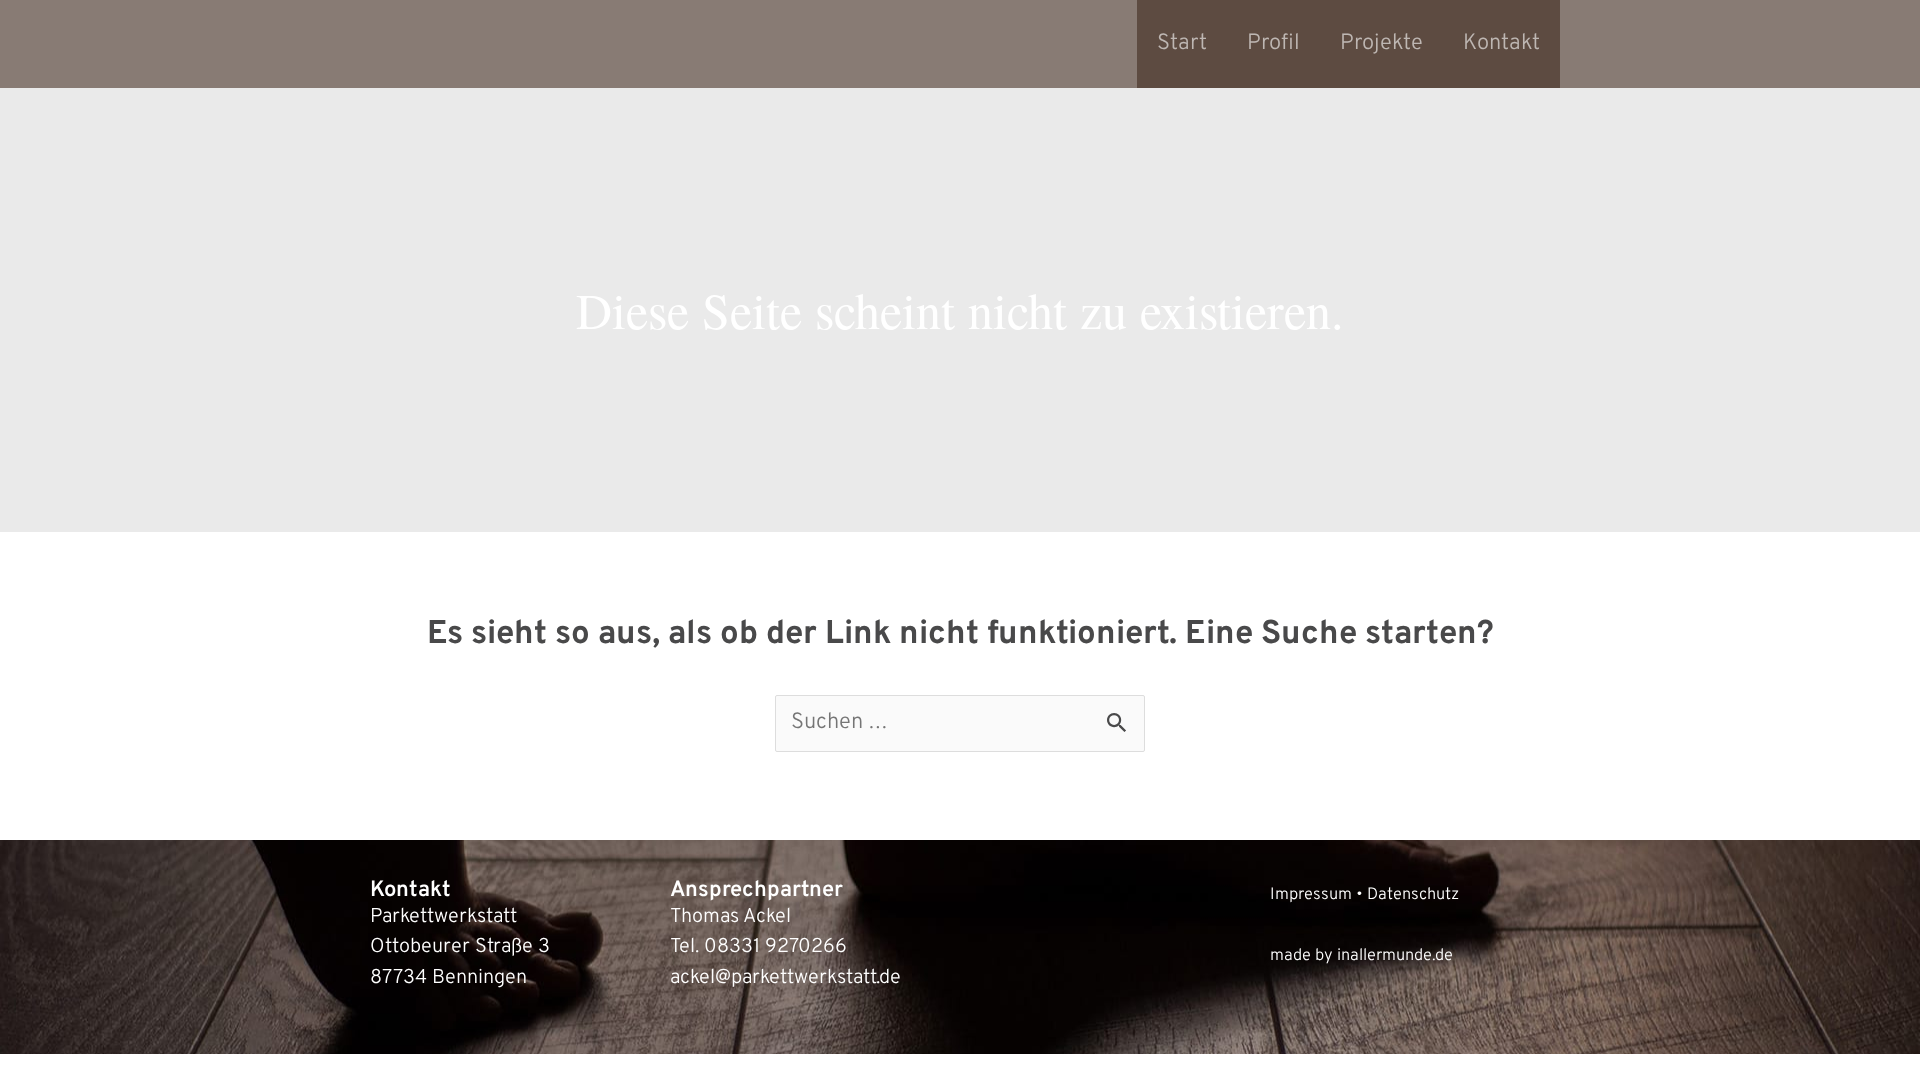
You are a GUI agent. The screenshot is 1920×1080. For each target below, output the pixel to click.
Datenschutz (1413, 894)
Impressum (1311, 894)
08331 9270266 (775, 947)
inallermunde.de (1395, 955)
